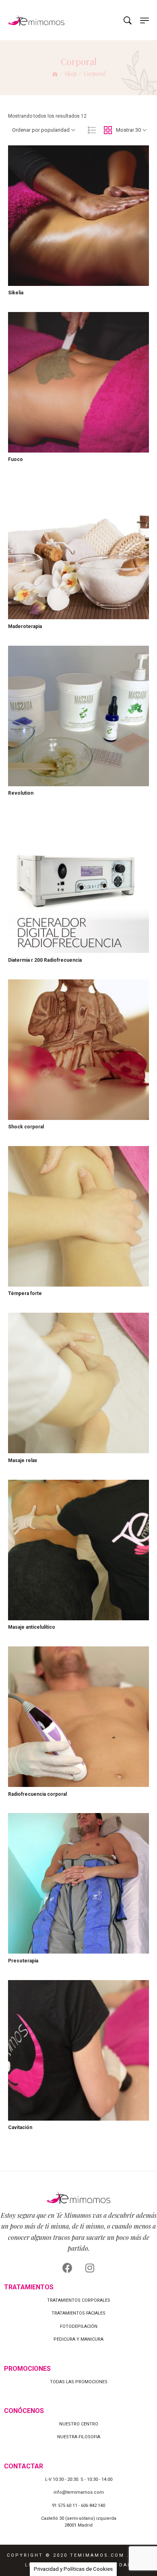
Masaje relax (23, 1460)
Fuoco (15, 459)
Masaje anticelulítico (32, 1627)
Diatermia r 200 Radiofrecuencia (45, 960)
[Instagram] (90, 2268)
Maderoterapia (25, 626)
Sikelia (16, 293)
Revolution (21, 793)
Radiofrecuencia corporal (37, 1794)
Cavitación (20, 2127)
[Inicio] (55, 74)
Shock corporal (26, 1127)
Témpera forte (25, 1293)
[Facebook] (68, 2268)
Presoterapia (23, 1961)
